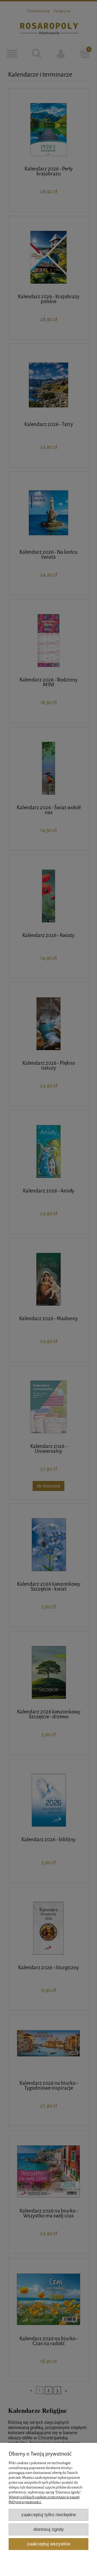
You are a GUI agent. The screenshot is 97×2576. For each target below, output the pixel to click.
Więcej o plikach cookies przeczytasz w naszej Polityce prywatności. (44, 2500)
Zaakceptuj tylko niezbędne (49, 2515)
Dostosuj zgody (49, 2529)
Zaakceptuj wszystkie (49, 2544)
